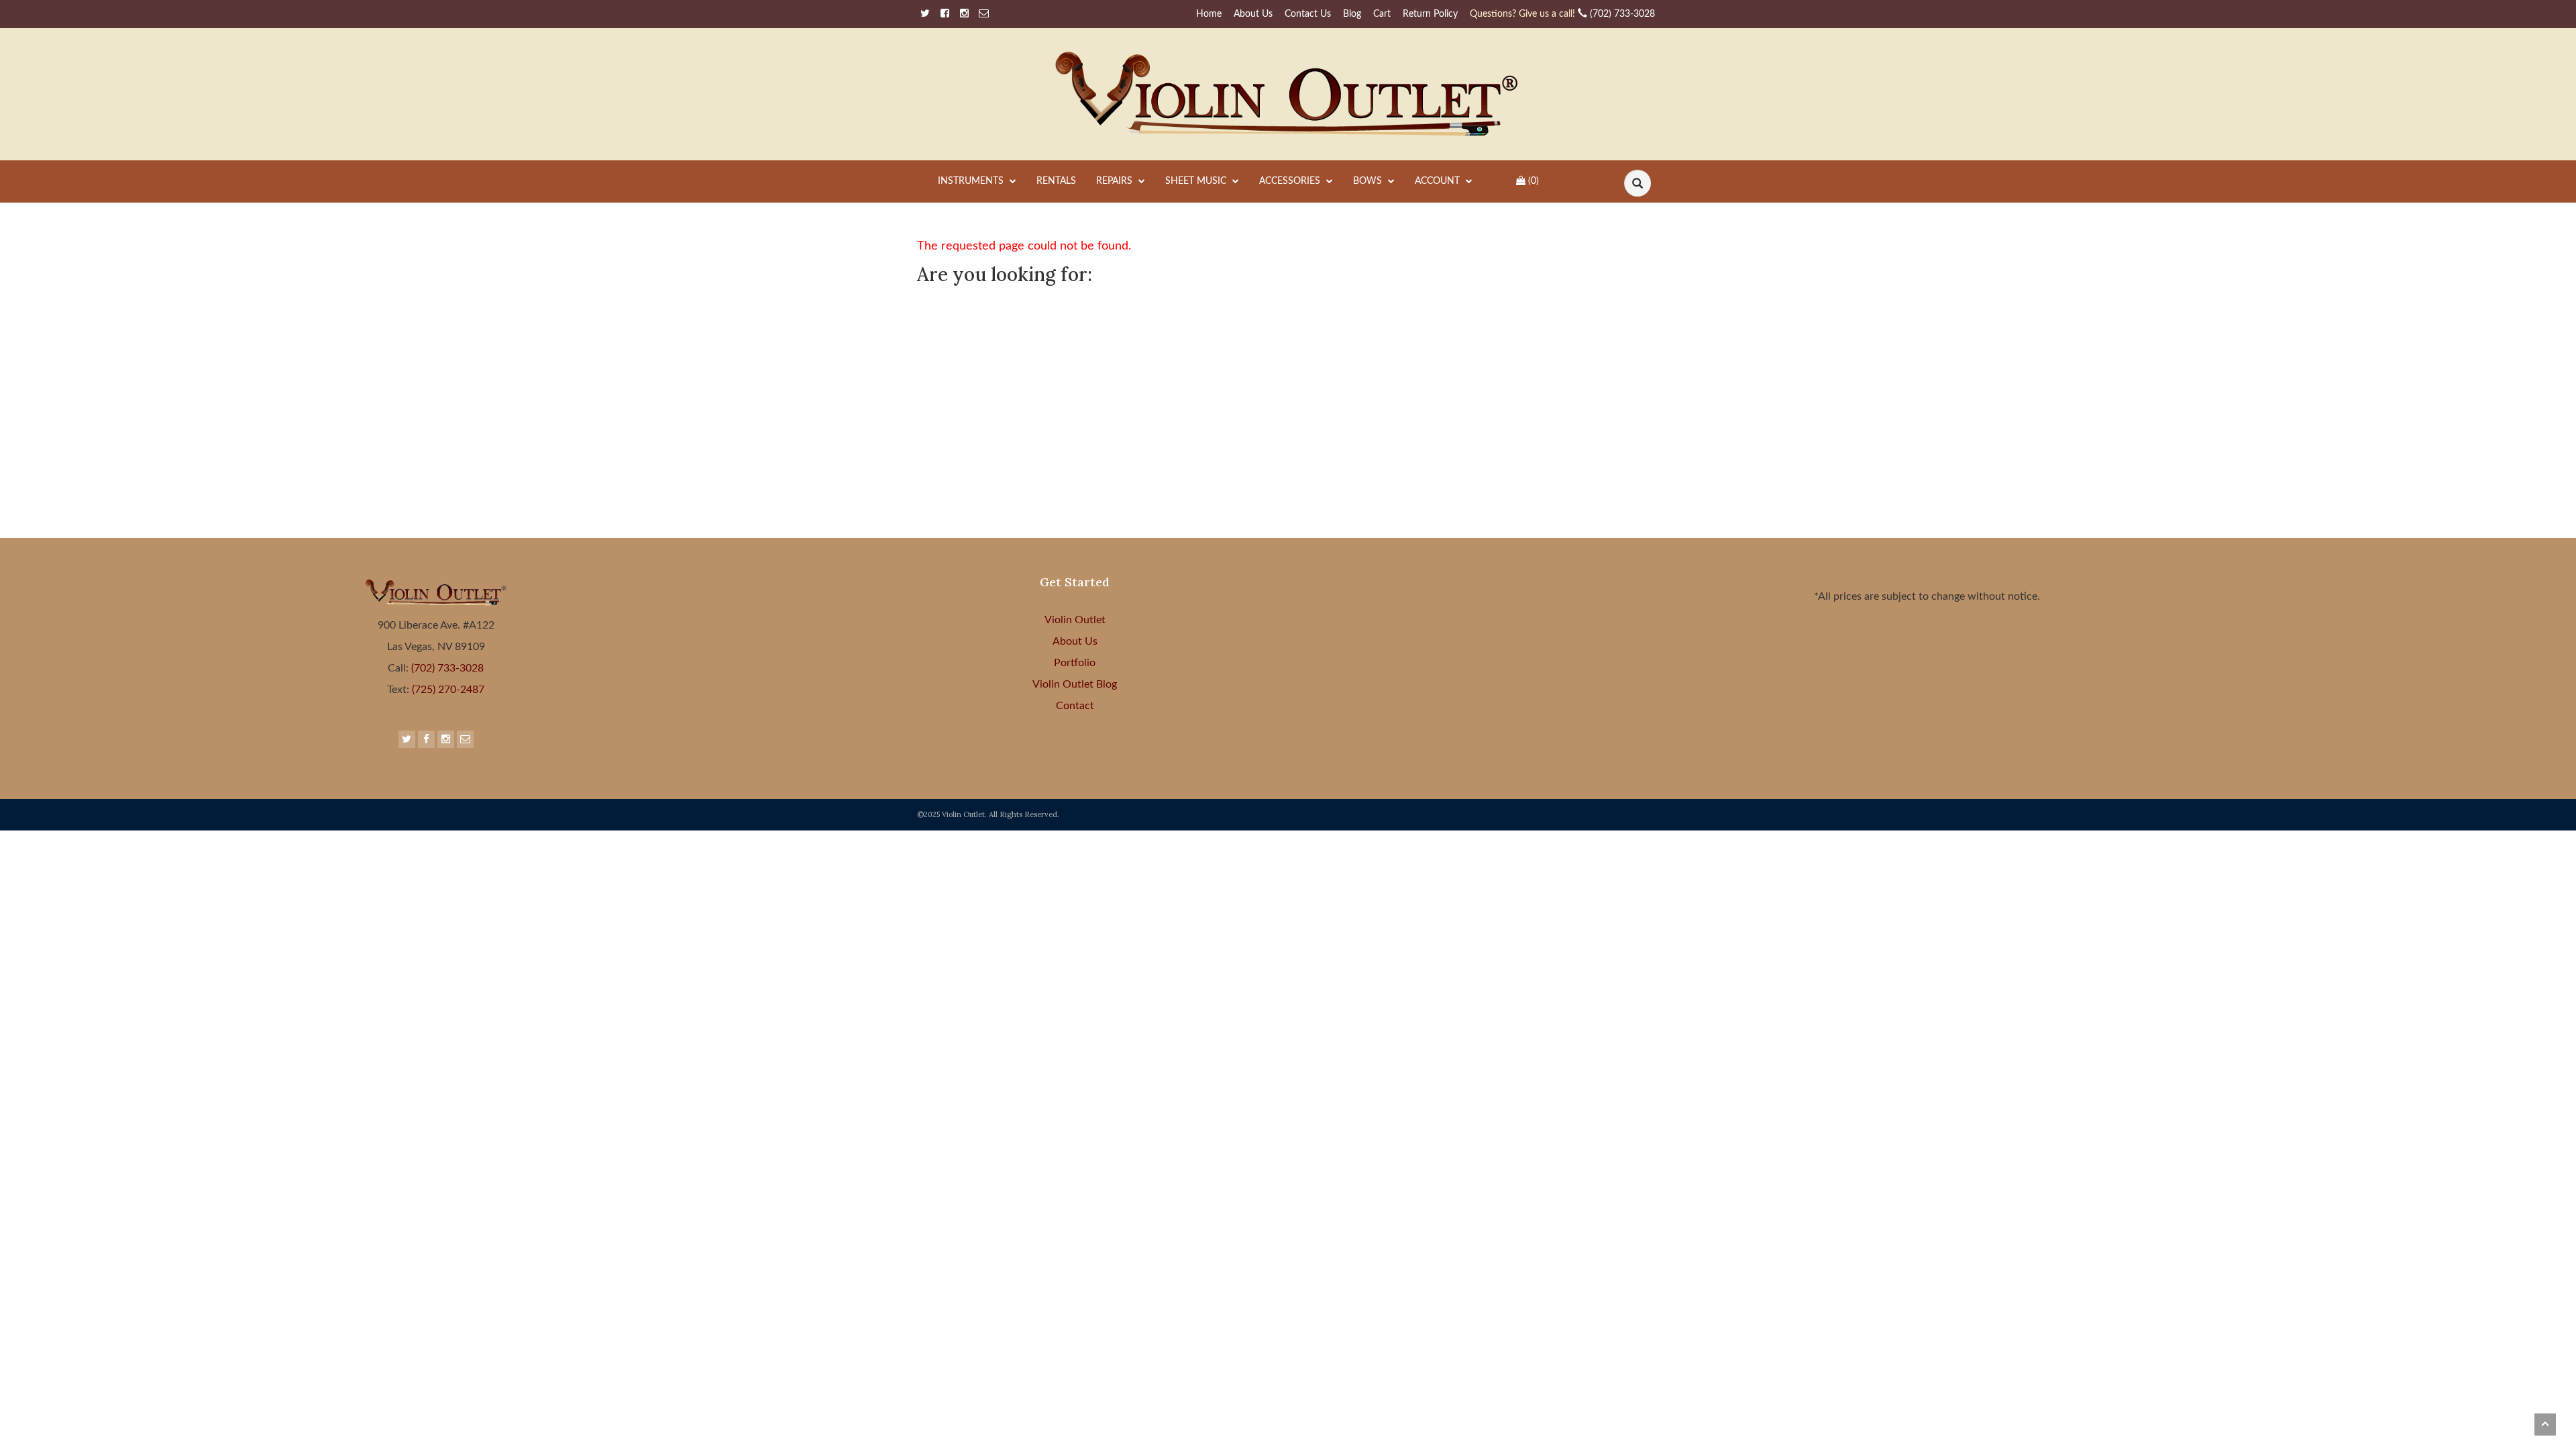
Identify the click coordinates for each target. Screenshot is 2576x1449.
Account (1439, 181)
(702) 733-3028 (1562, 14)
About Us (1253, 14)
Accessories (1291, 181)
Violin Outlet (1075, 620)
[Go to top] (2545, 1425)
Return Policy (1430, 14)
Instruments (972, 181)
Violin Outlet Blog (1075, 684)
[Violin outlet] (1288, 94)
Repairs (1116, 181)
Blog (1352, 14)
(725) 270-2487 (447, 690)
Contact (1075, 706)
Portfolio (1075, 663)
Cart (1382, 14)
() (1534, 181)
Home (1209, 14)
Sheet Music (1197, 181)
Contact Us (1308, 14)
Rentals (1056, 181)
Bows (1369, 181)
